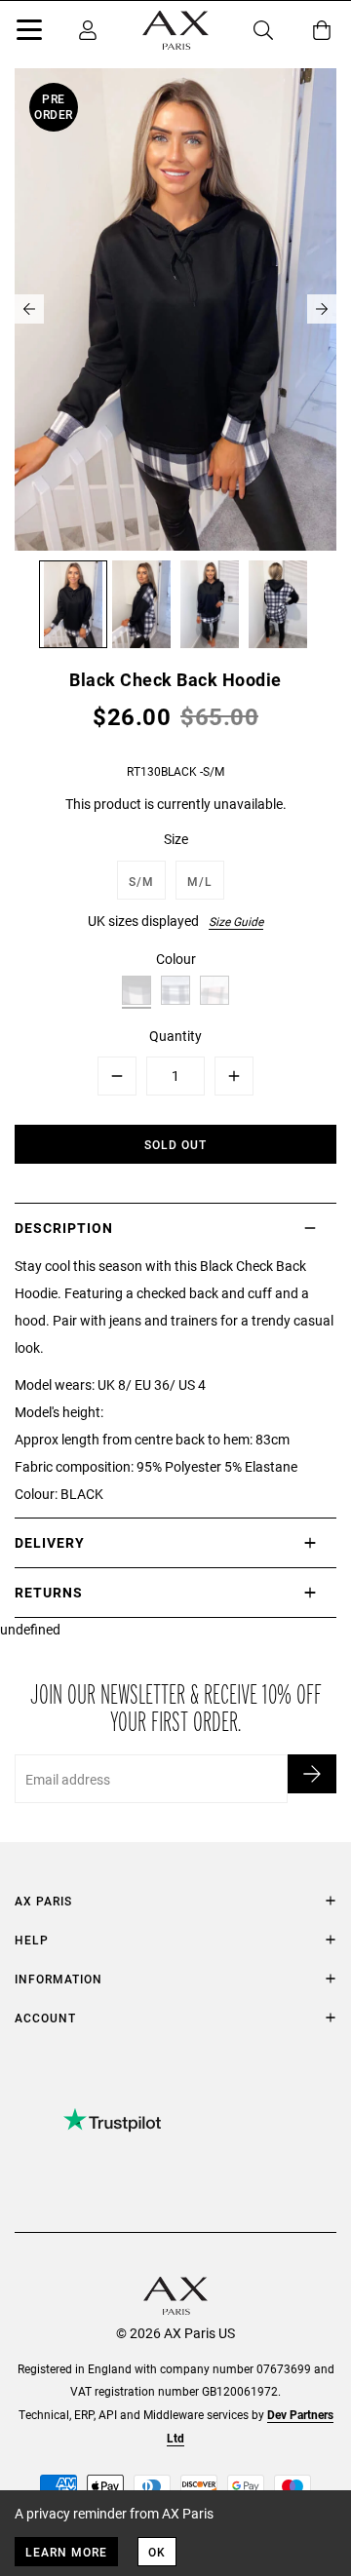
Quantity (175, 1036)
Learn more (66, 2552)
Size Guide (236, 921)
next (322, 309)
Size (176, 839)
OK (157, 2552)
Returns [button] (49, 1592)
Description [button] (64, 1228)
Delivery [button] (50, 1542)
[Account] (88, 30)
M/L (200, 881)
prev (29, 309)
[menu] (29, 33)
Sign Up (312, 1774)
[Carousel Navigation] (175, 309)
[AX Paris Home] (175, 30)
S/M (141, 881)
